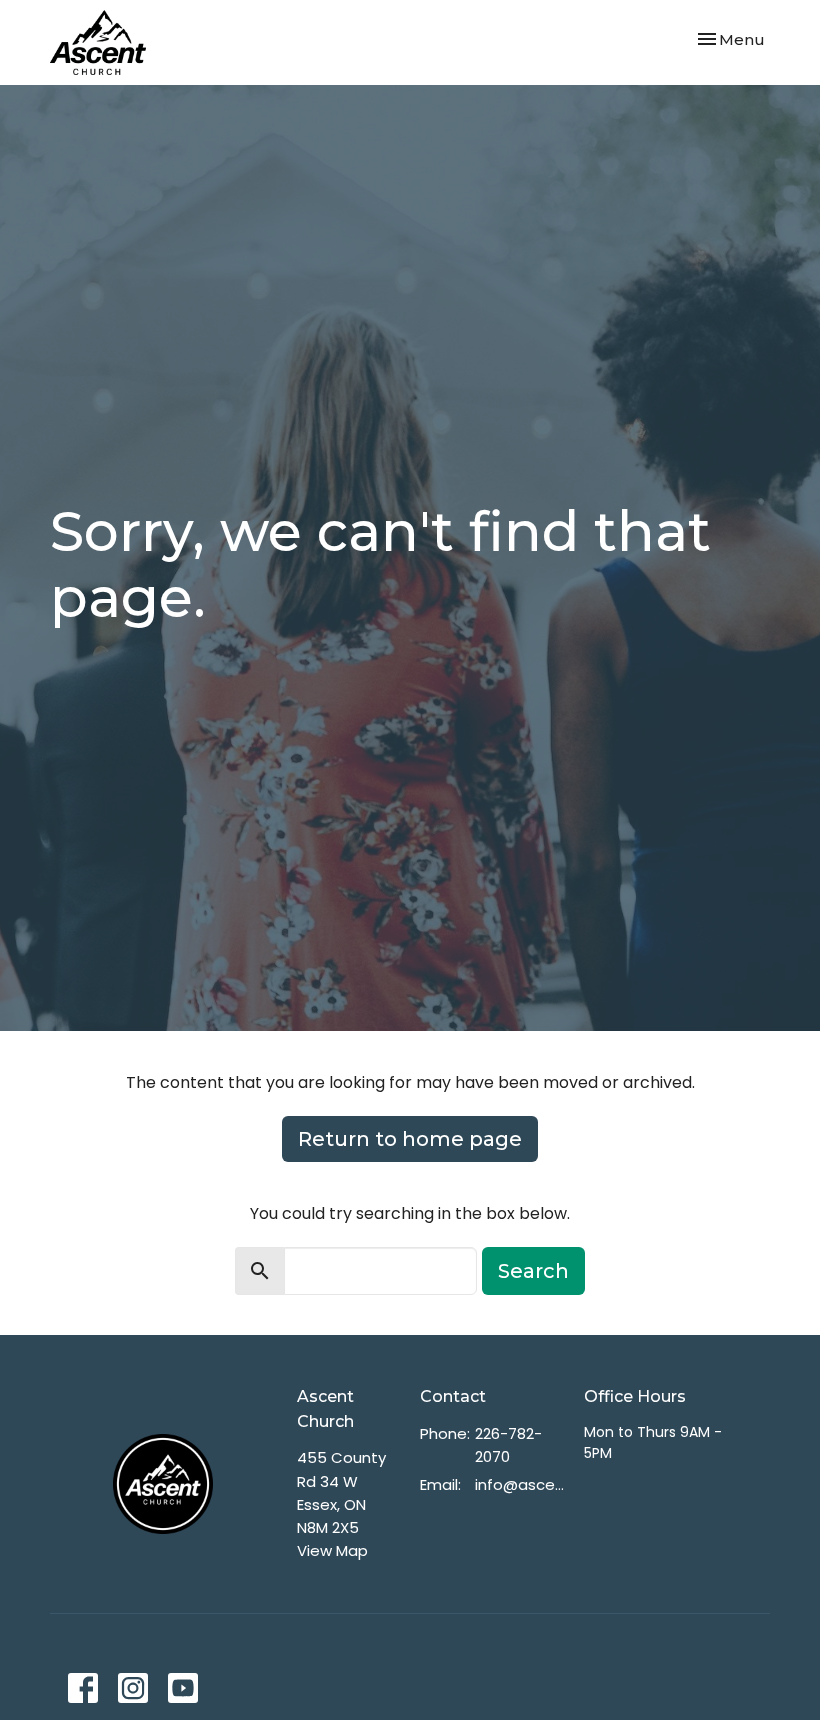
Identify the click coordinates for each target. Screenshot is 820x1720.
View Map (332, 1550)
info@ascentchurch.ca (519, 1484)
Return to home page (410, 1139)
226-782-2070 (508, 1445)
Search (533, 1271)
